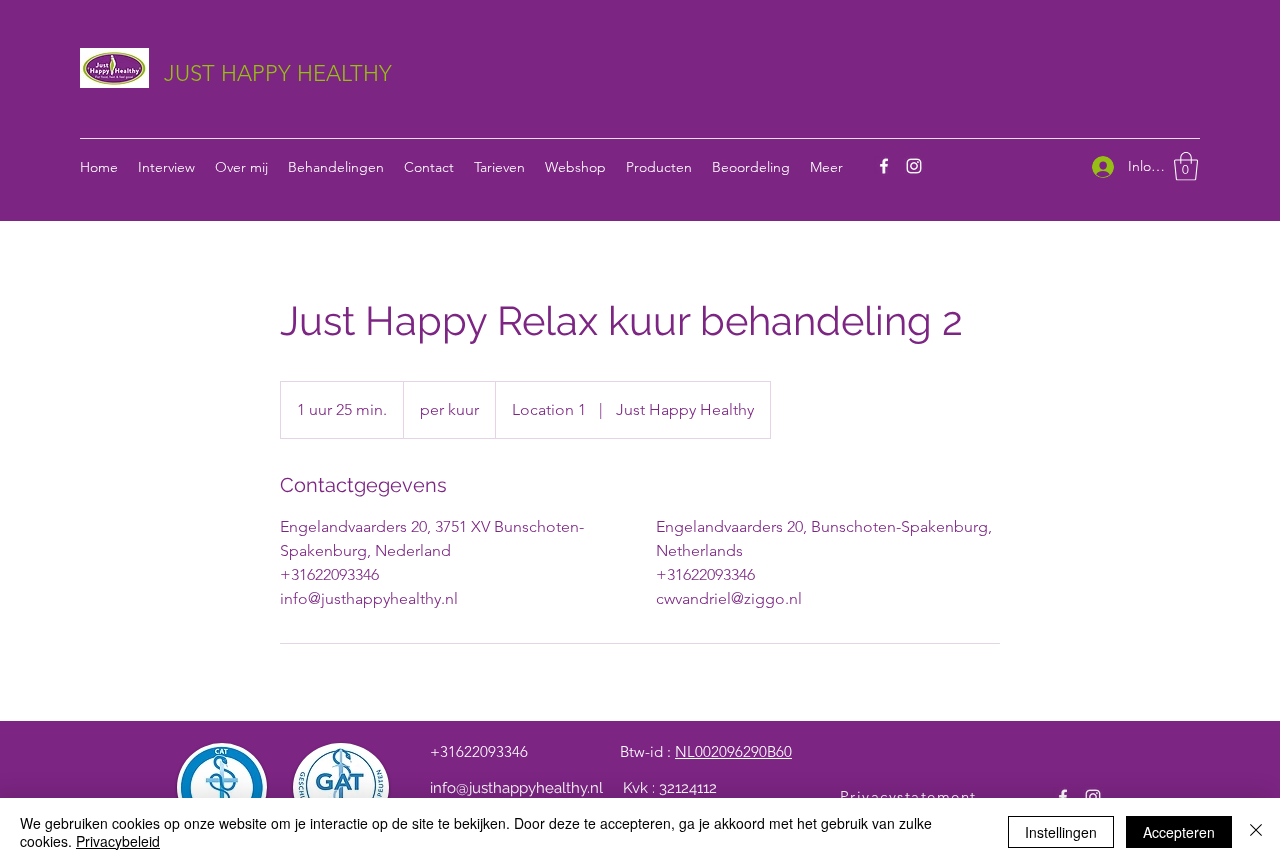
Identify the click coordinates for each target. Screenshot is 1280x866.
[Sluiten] (1256, 832)
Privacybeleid (118, 841)
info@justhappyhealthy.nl (516, 788)
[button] (1186, 166)
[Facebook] (884, 166)
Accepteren (1179, 832)
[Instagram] (914, 166)
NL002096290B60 (733, 751)
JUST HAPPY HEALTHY (278, 73)
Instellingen (1061, 832)
